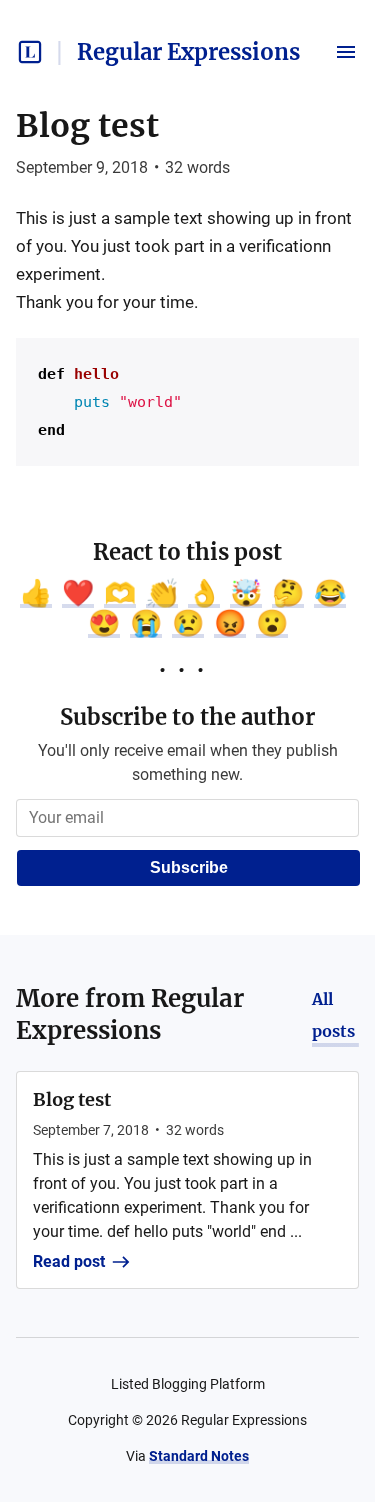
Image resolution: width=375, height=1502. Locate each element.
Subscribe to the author (187, 717)
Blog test (87, 126)
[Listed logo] (30, 52)
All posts (333, 1015)
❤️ (78, 593)
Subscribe (189, 867)
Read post (69, 1261)
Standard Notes (199, 1456)
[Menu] (346, 52)
